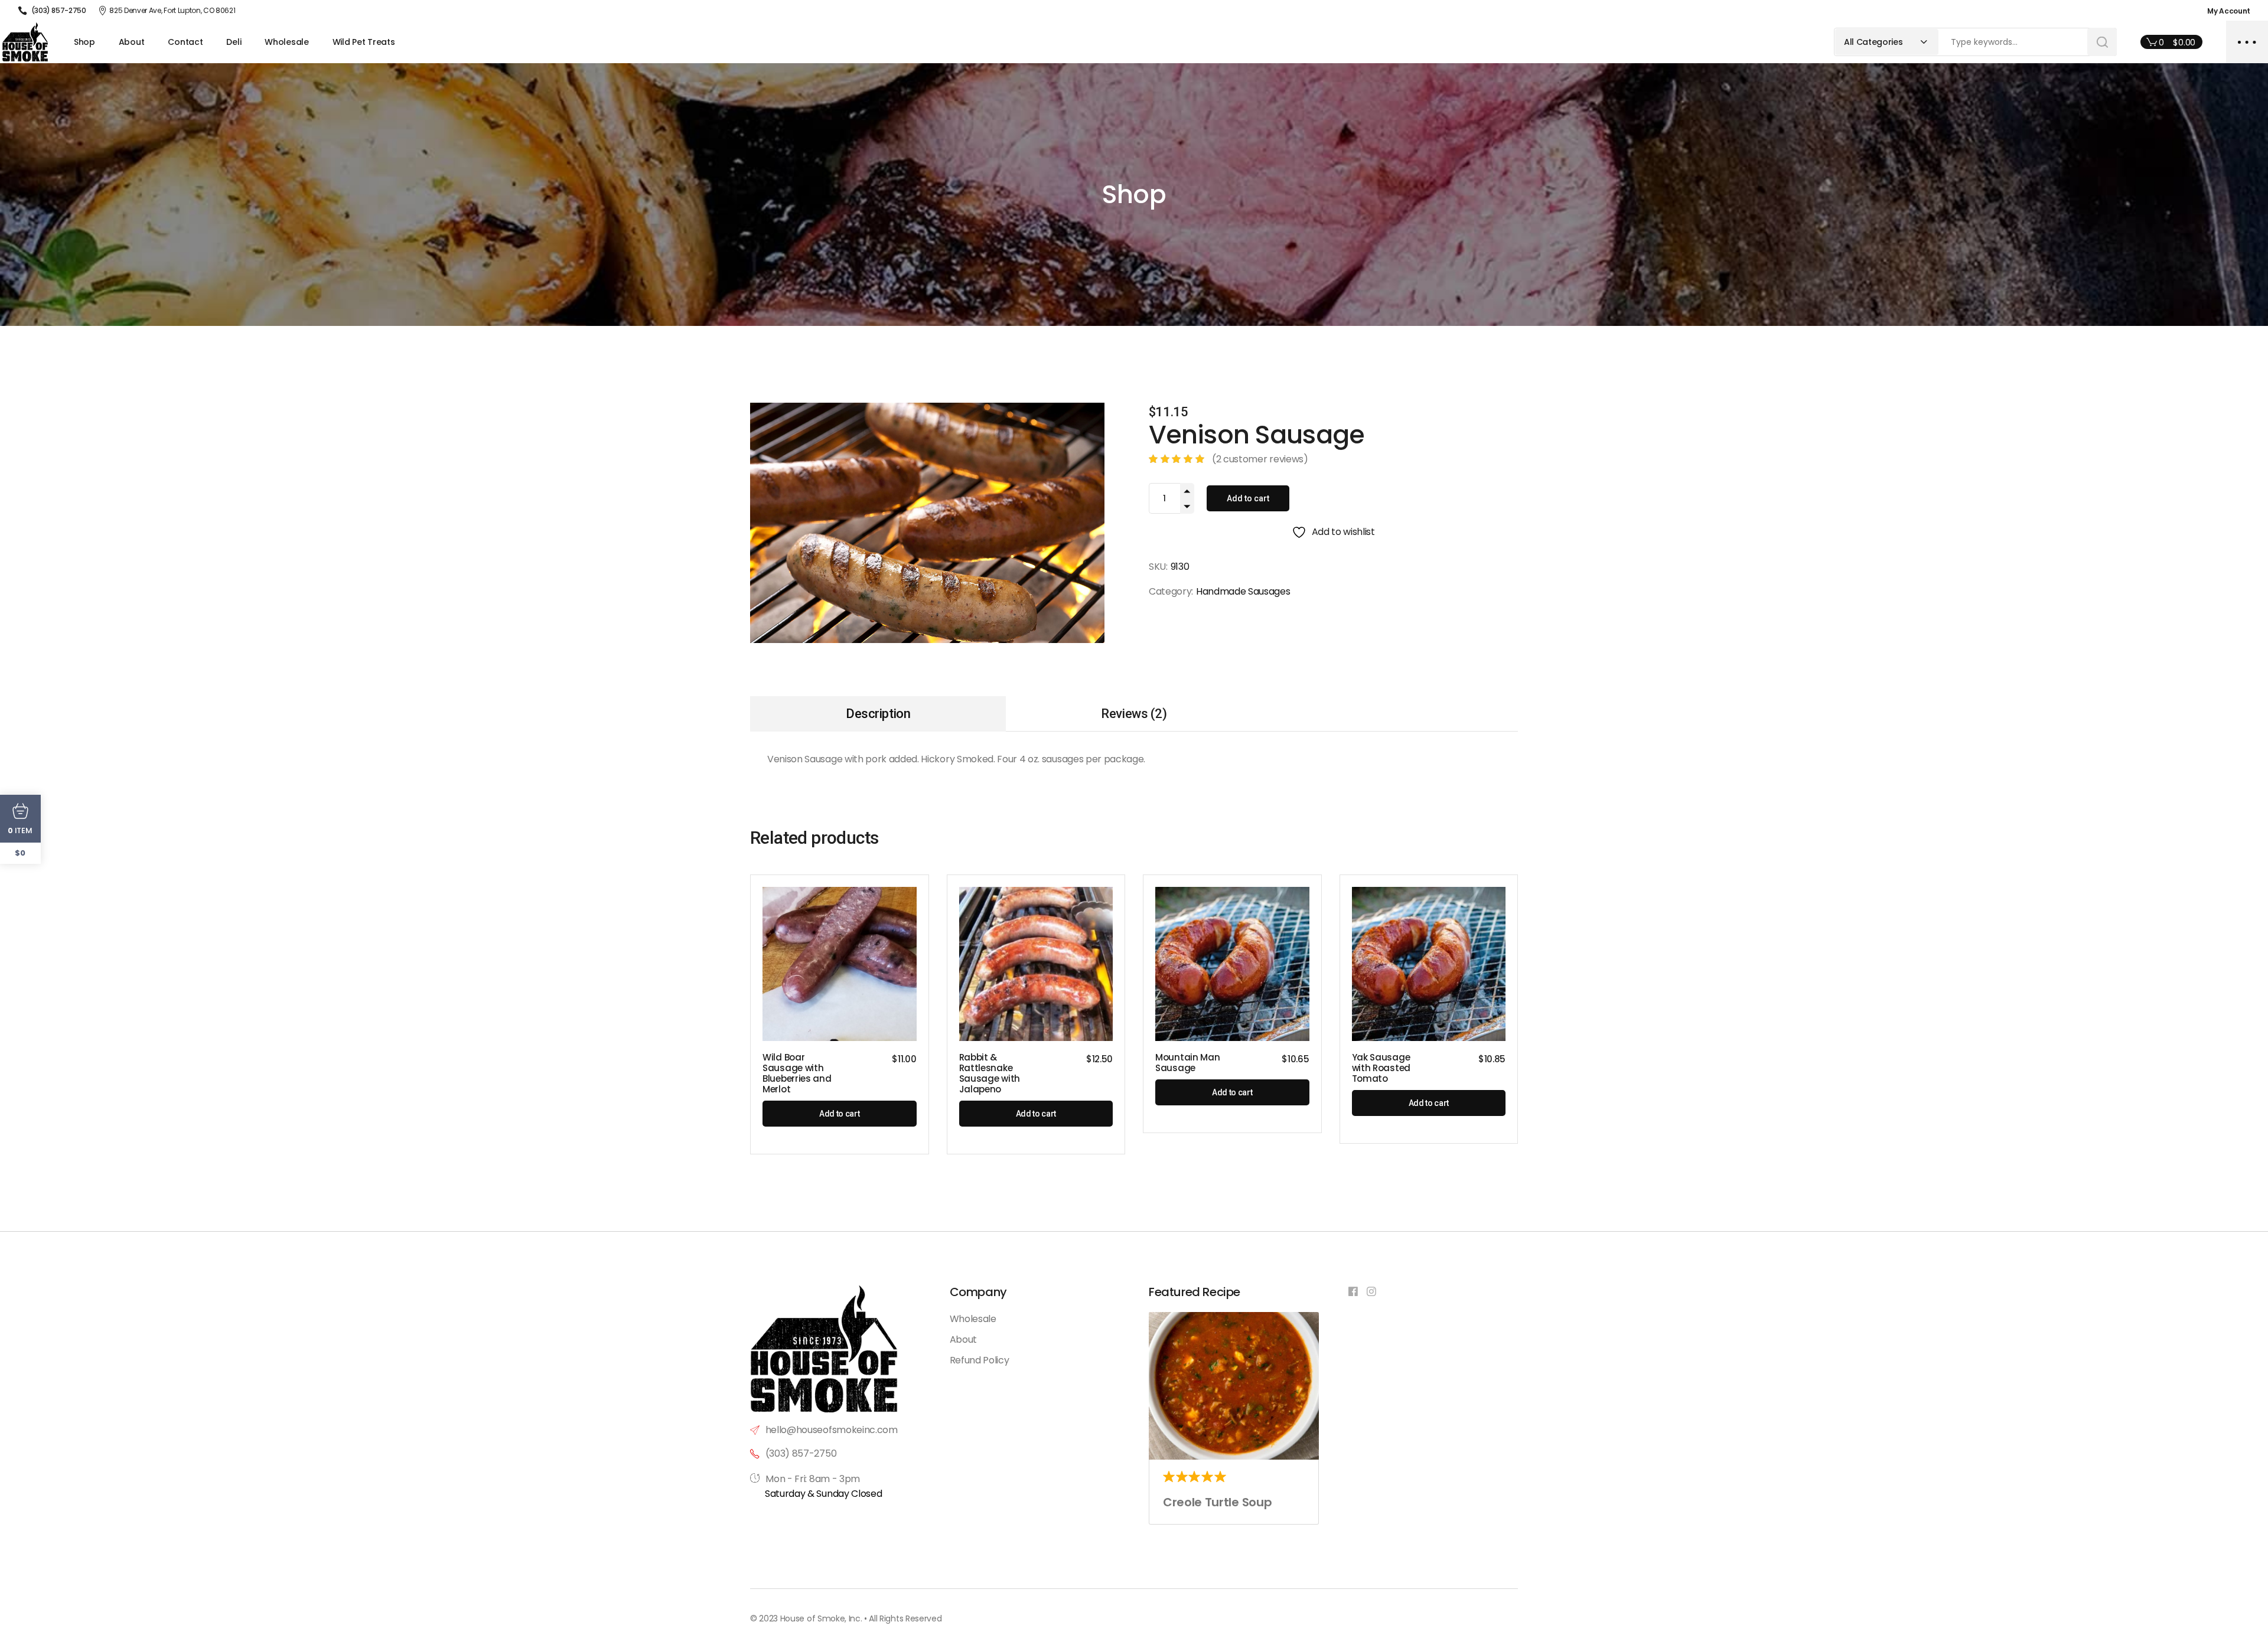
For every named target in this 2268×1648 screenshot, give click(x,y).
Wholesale (973, 1319)
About (963, 1339)
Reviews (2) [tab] (1134, 714)
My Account (2229, 11)
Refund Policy (980, 1360)
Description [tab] (878, 714)
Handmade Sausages (1243, 591)
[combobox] (1887, 42)
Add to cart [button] (839, 1114)
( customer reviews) (1260, 459)
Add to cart (1248, 498)
